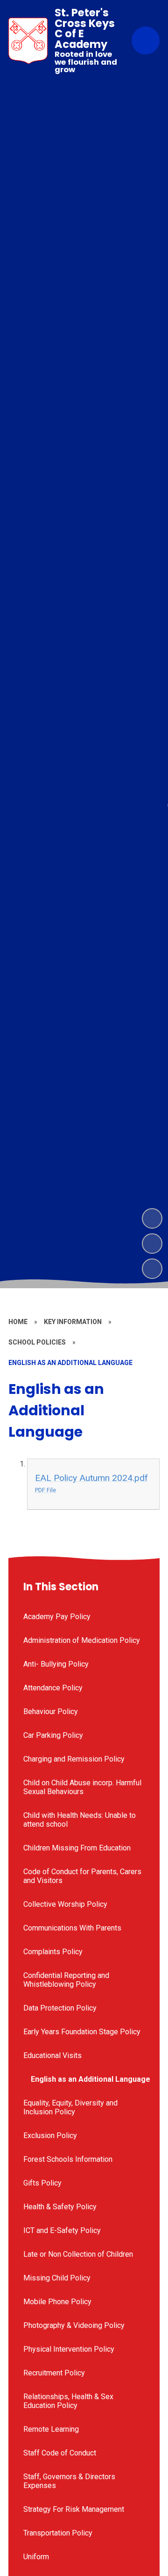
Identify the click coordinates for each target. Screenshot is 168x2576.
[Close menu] (146, 40)
